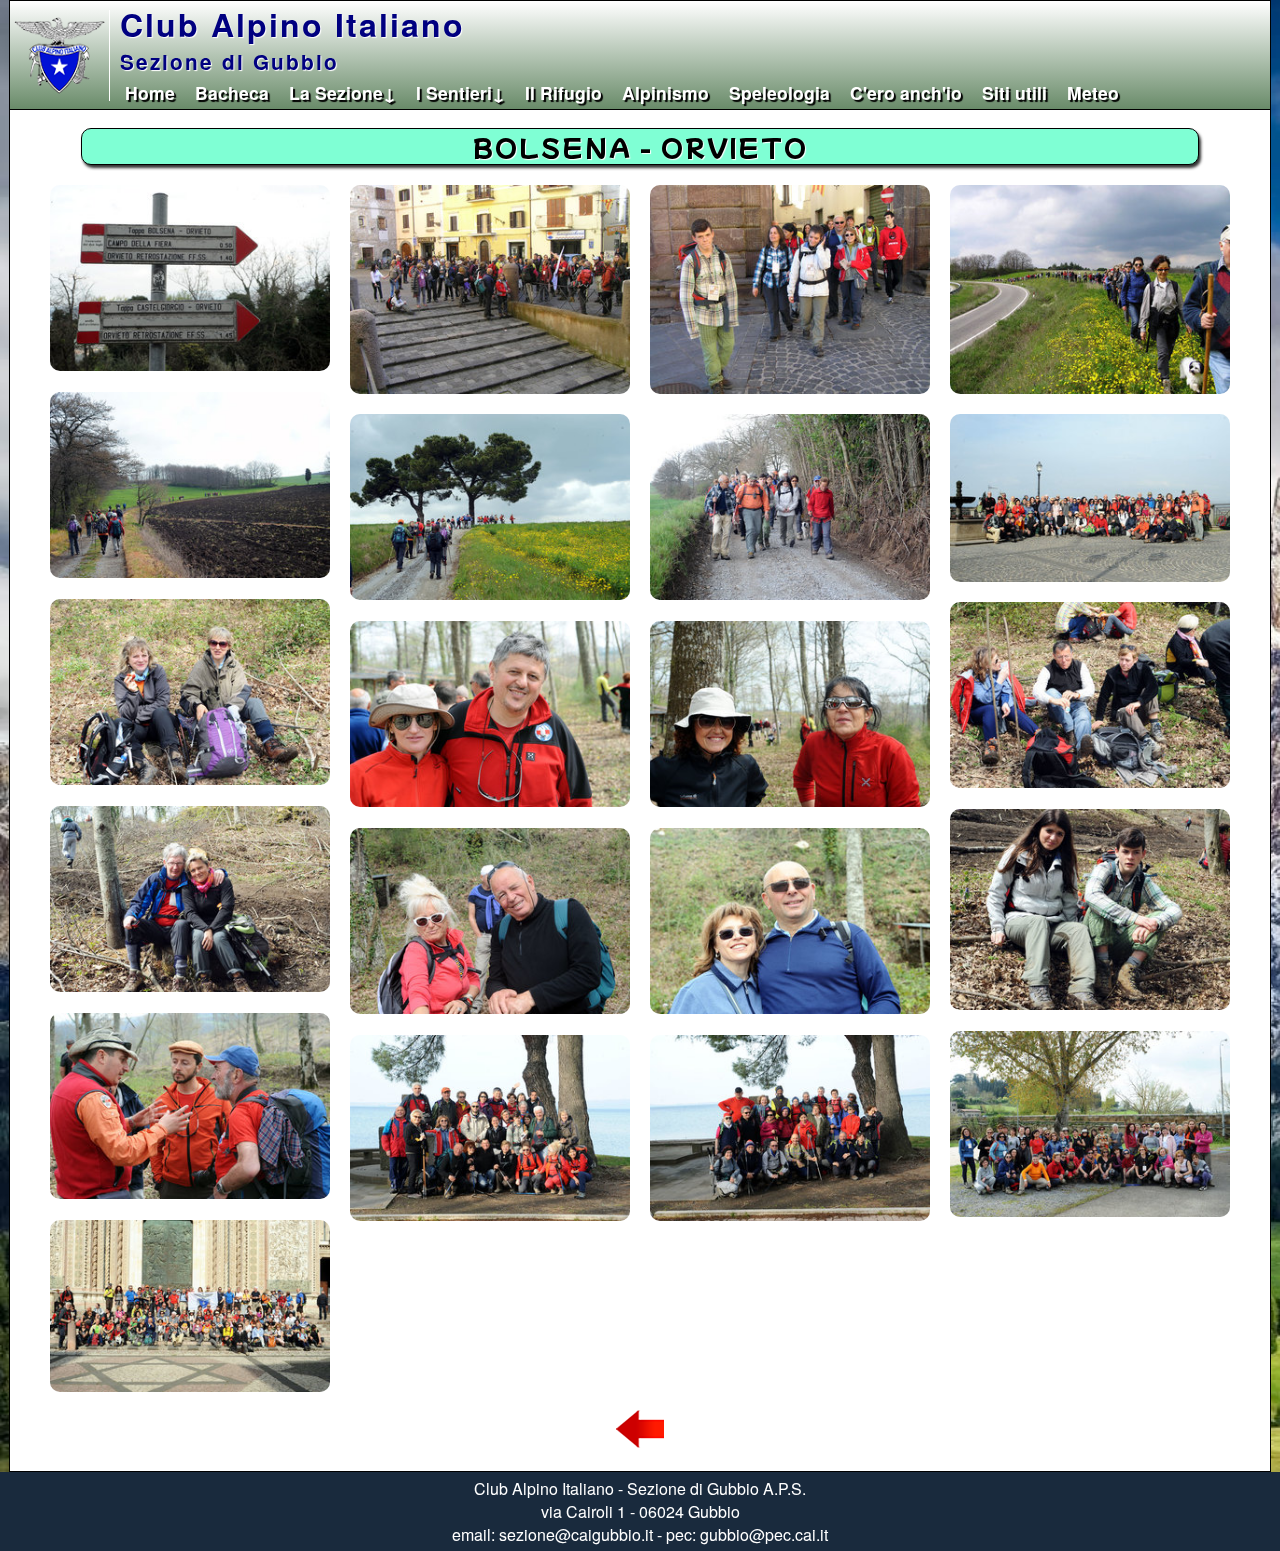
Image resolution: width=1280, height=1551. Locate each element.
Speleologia (779, 92)
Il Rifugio (563, 92)
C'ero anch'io (906, 92)
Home (150, 92)
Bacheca (232, 92)
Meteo (1093, 92)
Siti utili (1014, 92)
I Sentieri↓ (460, 92)
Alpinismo (665, 92)
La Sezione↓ (342, 92)
